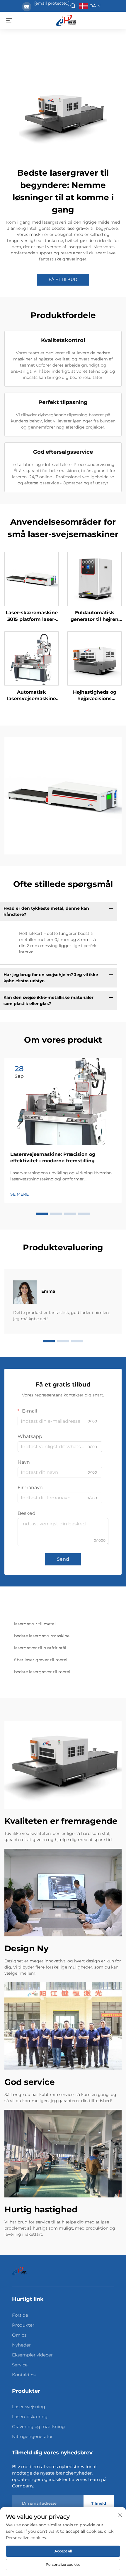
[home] (66, 20)
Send (63, 1559)
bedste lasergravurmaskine (42, 1636)
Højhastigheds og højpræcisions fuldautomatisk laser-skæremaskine (95, 696)
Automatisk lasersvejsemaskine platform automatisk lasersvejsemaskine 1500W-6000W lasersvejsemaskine (31, 696)
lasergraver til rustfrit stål (40, 1648)
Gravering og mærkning (38, 2426)
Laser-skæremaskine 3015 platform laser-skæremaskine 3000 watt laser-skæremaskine (32, 616)
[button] (42, 1214)
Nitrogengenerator (32, 2436)
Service (20, 2365)
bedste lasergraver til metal (42, 1672)
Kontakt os (24, 2375)
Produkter (23, 2325)
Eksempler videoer (32, 2355)
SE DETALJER (31, 579)
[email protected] (52, 3)
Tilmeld (99, 2503)
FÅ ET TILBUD (63, 279)
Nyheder (21, 2345)
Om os (19, 2335)
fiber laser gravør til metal (41, 1660)
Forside (20, 2315)
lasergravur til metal (35, 1624)
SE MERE (19, 1194)
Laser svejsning (29, 2407)
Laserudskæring (30, 2417)
